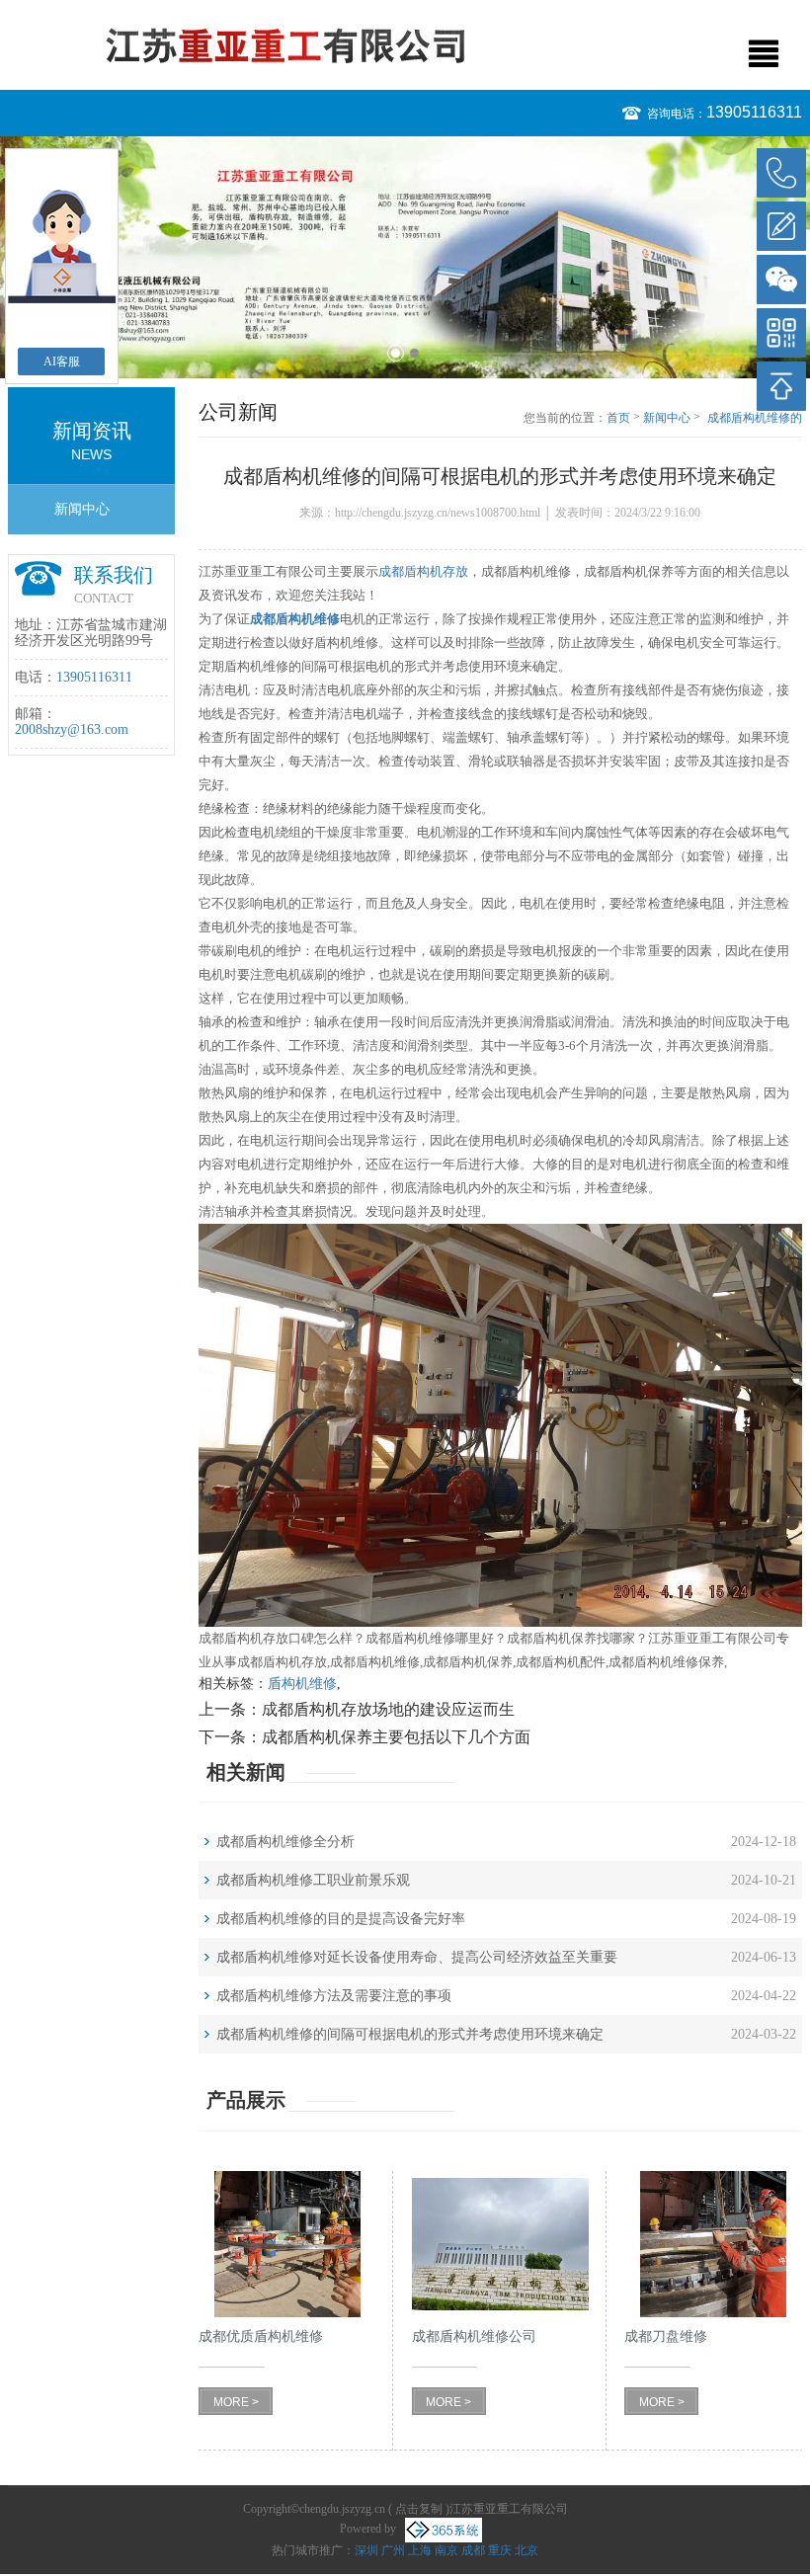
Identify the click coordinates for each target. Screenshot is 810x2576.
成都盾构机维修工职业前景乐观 (313, 1880)
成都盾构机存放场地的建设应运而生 (388, 1709)
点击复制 (419, 2509)
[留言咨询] (781, 226)
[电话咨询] (781, 173)
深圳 (366, 2550)
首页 (618, 418)
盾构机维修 (302, 1684)
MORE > (236, 2402)
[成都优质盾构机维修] (287, 2244)
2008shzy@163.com (72, 729)
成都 (473, 2550)
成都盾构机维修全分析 (285, 1842)
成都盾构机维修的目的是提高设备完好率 (341, 1919)
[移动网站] (781, 333)
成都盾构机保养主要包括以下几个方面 (396, 1737)
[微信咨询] (781, 280)
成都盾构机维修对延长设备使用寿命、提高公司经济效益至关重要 (417, 1957)
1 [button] (396, 353)
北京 (526, 2550)
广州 (393, 2550)
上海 (420, 2550)
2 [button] (414, 353)
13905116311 (754, 112)
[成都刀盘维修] (713, 2244)
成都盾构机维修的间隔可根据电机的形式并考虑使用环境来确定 (755, 419)
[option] (405, 257)
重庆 (500, 2550)
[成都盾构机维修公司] (501, 2244)
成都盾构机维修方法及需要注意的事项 (334, 1996)
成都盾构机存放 (423, 571)
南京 (446, 2550)
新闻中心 (82, 509)
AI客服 (62, 362)
